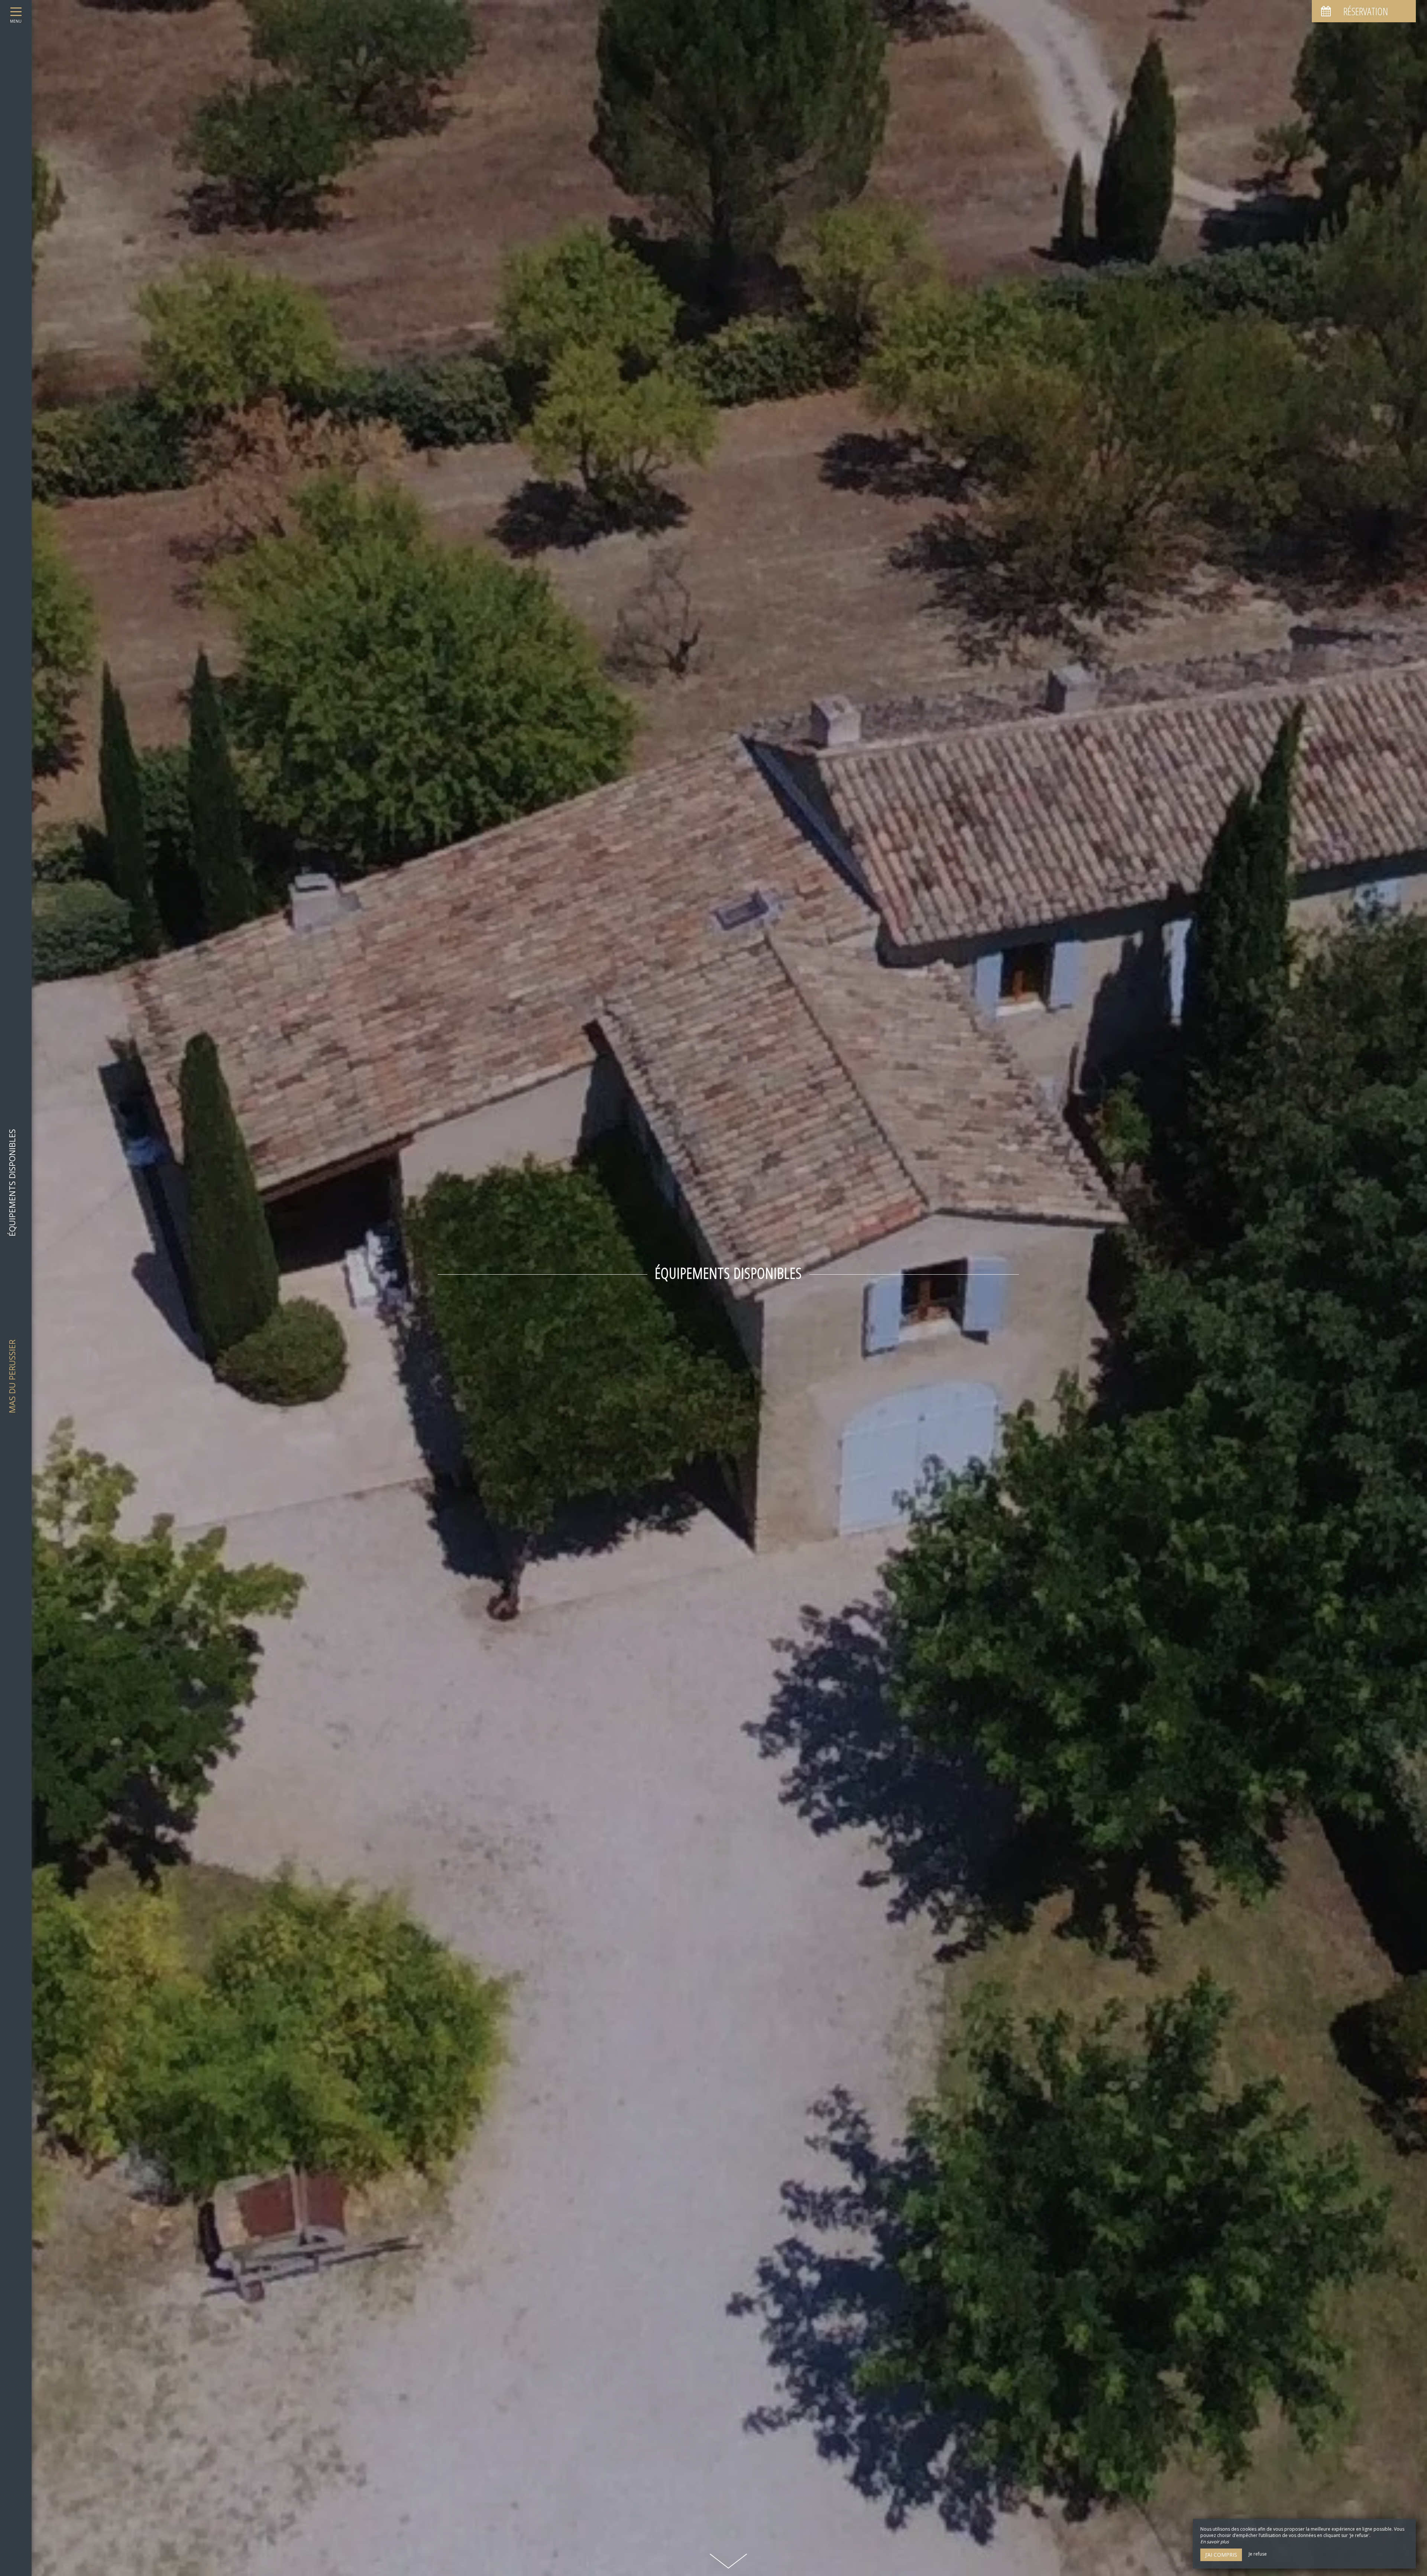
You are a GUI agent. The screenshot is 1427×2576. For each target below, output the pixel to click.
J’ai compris (1221, 2555)
